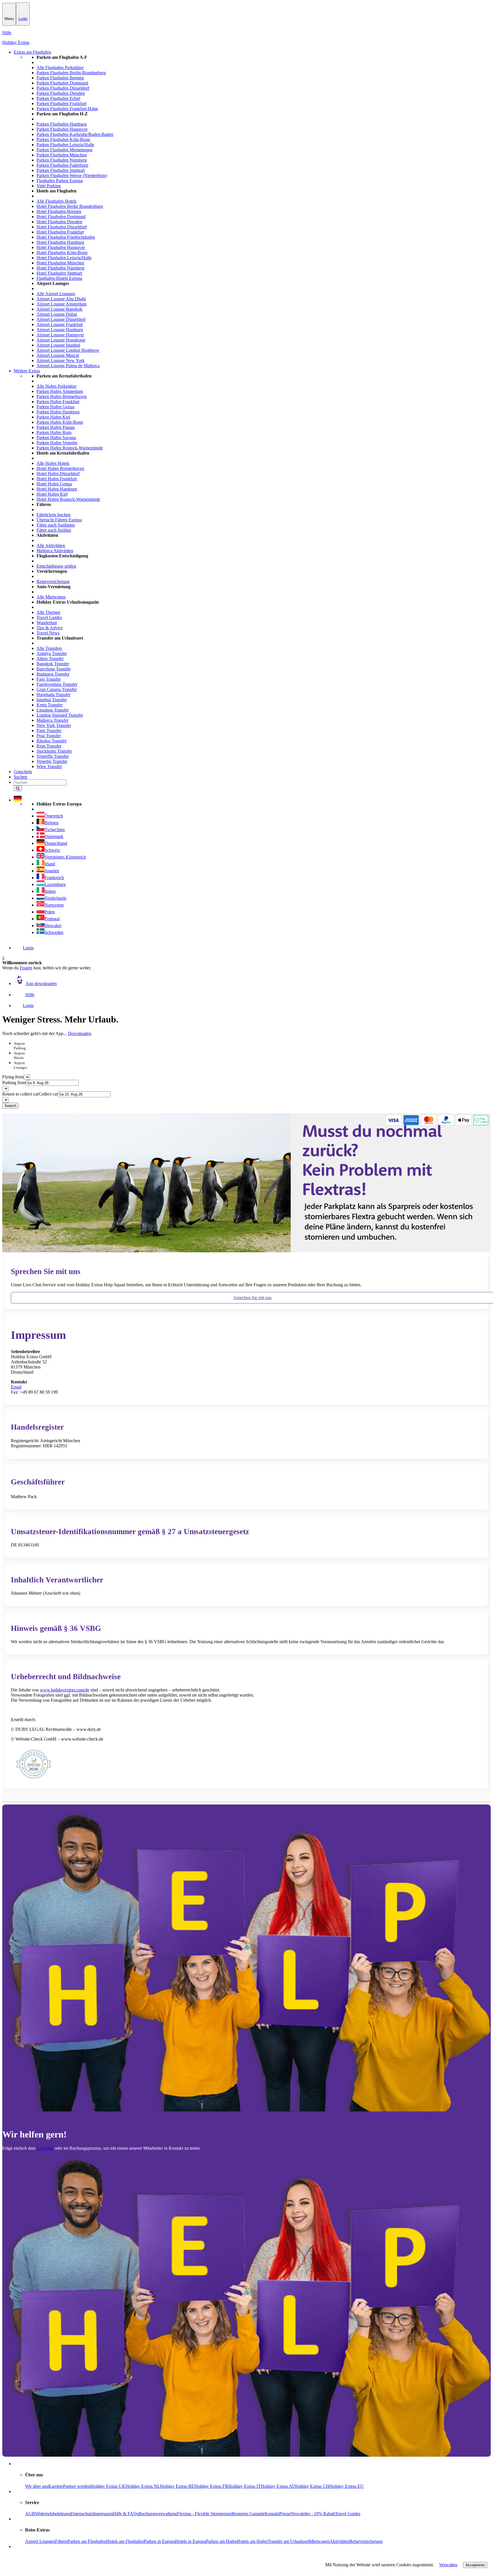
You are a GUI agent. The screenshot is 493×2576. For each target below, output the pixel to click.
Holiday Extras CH (312, 2486)
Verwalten (448, 2565)
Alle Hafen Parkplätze (56, 386)
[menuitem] (258, 212)
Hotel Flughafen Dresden (59, 222)
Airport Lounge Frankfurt (60, 324)
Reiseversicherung (53, 581)
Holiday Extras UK (108, 2486)
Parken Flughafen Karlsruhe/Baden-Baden (75, 134)
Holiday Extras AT (278, 2486)
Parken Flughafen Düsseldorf (63, 88)
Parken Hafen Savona (56, 438)
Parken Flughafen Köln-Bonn (63, 139)
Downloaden (80, 1033)
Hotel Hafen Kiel (52, 494)
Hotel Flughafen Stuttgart (59, 273)
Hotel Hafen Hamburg (57, 489)
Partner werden (77, 2486)
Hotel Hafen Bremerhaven (60, 468)
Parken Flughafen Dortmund (62, 83)
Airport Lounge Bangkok (59, 309)
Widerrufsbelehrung (53, 2514)
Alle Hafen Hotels (53, 463)
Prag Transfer (49, 736)
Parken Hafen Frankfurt (58, 402)
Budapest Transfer (53, 674)
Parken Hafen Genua (55, 407)
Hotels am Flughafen (125, 2541)
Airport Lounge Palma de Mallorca (68, 366)
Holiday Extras (16, 42)
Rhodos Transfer (51, 741)
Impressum (103, 2514)
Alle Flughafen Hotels (56, 201)
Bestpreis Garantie (248, 2514)
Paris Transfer (49, 731)
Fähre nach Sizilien (54, 530)
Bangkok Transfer (53, 664)
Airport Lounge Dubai (57, 314)
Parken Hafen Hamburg (58, 412)
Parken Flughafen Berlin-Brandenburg (71, 73)
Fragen (26, 968)
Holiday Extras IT (245, 2486)
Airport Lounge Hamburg (60, 330)
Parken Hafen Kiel (53, 417)
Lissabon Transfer (53, 710)
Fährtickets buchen (53, 515)
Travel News (48, 633)
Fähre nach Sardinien (56, 525)
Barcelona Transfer (54, 669)
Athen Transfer (50, 659)
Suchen (20, 777)
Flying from (13, 1077)
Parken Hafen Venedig (57, 443)
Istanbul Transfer (52, 700)
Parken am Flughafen (87, 2541)
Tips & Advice (50, 628)
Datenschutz (82, 2514)
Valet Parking (49, 186)
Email (16, 1387)
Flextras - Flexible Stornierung (204, 2514)
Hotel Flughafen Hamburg (60, 242)
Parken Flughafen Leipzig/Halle (65, 145)
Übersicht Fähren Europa (59, 520)
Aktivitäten (340, 2541)
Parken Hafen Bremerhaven (62, 396)
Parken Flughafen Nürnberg (62, 160)
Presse (285, 2514)
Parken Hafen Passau (56, 427)
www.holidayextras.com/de (65, 1690)
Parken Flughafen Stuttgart (61, 170)
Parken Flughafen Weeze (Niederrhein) (72, 175)
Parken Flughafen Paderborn (62, 165)
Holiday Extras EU (346, 2486)
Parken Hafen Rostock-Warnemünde (70, 448)
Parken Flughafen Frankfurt (61, 104)
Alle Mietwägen (51, 597)
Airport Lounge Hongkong (61, 340)
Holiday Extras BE (177, 2486)
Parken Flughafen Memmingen (64, 150)
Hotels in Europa (190, 2541)
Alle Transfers (49, 648)
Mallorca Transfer (52, 720)
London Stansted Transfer (60, 715)
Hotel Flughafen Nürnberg (60, 268)
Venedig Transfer (52, 761)
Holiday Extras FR (211, 2486)
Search (10, 1106)
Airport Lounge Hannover (60, 335)
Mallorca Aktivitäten (55, 551)
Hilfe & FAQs (126, 2514)
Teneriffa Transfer (53, 756)
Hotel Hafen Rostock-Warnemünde (68, 499)
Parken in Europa (159, 2541)
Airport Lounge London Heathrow (68, 350)
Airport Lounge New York (60, 360)
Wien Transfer (49, 766)
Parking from (14, 1083)
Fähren (61, 2541)
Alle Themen (48, 612)
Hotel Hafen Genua (54, 484)
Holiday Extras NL (143, 2486)
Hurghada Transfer (53, 695)
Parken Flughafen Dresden (61, 93)
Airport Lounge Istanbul (58, 345)
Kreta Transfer (49, 705)
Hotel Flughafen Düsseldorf (62, 227)
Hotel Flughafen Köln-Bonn (62, 253)
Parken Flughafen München (62, 155)
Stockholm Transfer (54, 751)
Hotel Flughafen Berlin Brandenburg (70, 206)
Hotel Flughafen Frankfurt (60, 232)
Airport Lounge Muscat (58, 355)
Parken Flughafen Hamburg (62, 124)
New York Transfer (54, 725)
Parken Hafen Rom (54, 432)
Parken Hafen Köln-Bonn (60, 422)
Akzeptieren (475, 2565)
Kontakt (272, 2514)
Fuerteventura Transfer (57, 684)
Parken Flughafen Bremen (60, 78)
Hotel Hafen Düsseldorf (58, 474)
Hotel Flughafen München (60, 263)
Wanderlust (47, 623)
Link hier (45, 2148)
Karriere (56, 2486)
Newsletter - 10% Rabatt (313, 2514)
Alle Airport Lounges (56, 294)
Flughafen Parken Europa (60, 181)
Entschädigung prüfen (56, 566)
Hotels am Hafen (252, 2541)
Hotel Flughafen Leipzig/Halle (64, 258)
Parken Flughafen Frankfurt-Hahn (67, 109)
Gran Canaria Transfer (57, 689)
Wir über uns (37, 2486)
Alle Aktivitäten (51, 545)
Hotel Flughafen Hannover (61, 247)
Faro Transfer (49, 679)
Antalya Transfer (52, 653)
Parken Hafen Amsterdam (60, 391)
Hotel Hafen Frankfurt (57, 479)
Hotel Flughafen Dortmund (61, 217)
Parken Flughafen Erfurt (58, 98)
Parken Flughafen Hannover (62, 129)
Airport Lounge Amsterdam (61, 304)
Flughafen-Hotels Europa (59, 278)
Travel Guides (49, 617)
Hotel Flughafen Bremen (59, 211)
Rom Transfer (49, 746)
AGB (30, 2514)
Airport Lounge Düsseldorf (61, 319)
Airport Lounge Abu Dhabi (61, 299)
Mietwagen (319, 2541)
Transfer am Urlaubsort (288, 2541)
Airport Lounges (40, 2541)
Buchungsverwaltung (158, 2514)
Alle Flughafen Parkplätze (60, 68)
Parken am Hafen (221, 2541)
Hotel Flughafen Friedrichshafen (66, 237)
